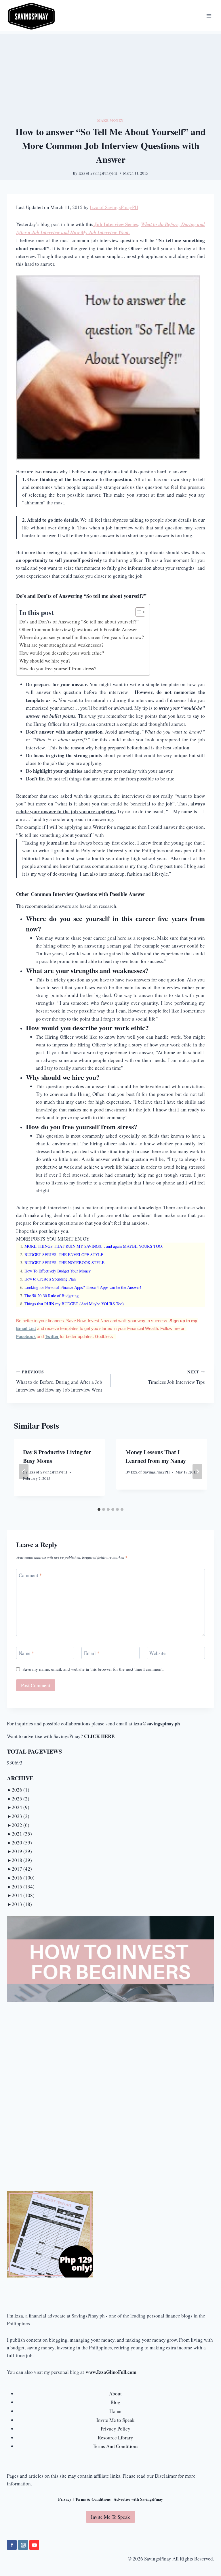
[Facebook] (12, 2545)
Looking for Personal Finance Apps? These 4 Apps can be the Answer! (83, 1287)
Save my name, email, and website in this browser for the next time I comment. (93, 1669)
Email (92, 1653)
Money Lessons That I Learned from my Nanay (156, 1456)
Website (158, 1653)
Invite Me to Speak (116, 2420)
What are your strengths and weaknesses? (61, 645)
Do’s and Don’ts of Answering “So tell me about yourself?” (79, 622)
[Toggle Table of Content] (137, 612)
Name (26, 1653)
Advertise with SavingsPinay (138, 2499)
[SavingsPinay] (31, 16)
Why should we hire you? (45, 661)
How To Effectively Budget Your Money (58, 1271)
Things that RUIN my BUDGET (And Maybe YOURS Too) (74, 1304)
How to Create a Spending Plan (50, 1279)
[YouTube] (34, 2545)
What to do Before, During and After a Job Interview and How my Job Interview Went (59, 1381)
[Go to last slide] (24, 1472)
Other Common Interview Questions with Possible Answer (78, 629)
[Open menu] (209, 16)
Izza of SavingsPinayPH (98, 173)
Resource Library (116, 2438)
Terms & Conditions (93, 2499)
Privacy (65, 2499)
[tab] (99, 1509)
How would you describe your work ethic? (62, 653)
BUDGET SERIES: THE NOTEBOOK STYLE (64, 1263)
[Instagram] (23, 2545)
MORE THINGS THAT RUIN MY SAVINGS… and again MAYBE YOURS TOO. (94, 1246)
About (115, 2394)
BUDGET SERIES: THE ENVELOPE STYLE (64, 1254)
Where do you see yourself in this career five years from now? (82, 637)
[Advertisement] (110, 74)
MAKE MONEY (110, 120)
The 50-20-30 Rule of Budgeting (52, 1296)
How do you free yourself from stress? (58, 668)
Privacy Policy (116, 2429)
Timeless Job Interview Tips (176, 1377)
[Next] (197, 1472)
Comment (30, 1575)
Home (115, 2411)
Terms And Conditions (116, 2446)
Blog (115, 2402)
